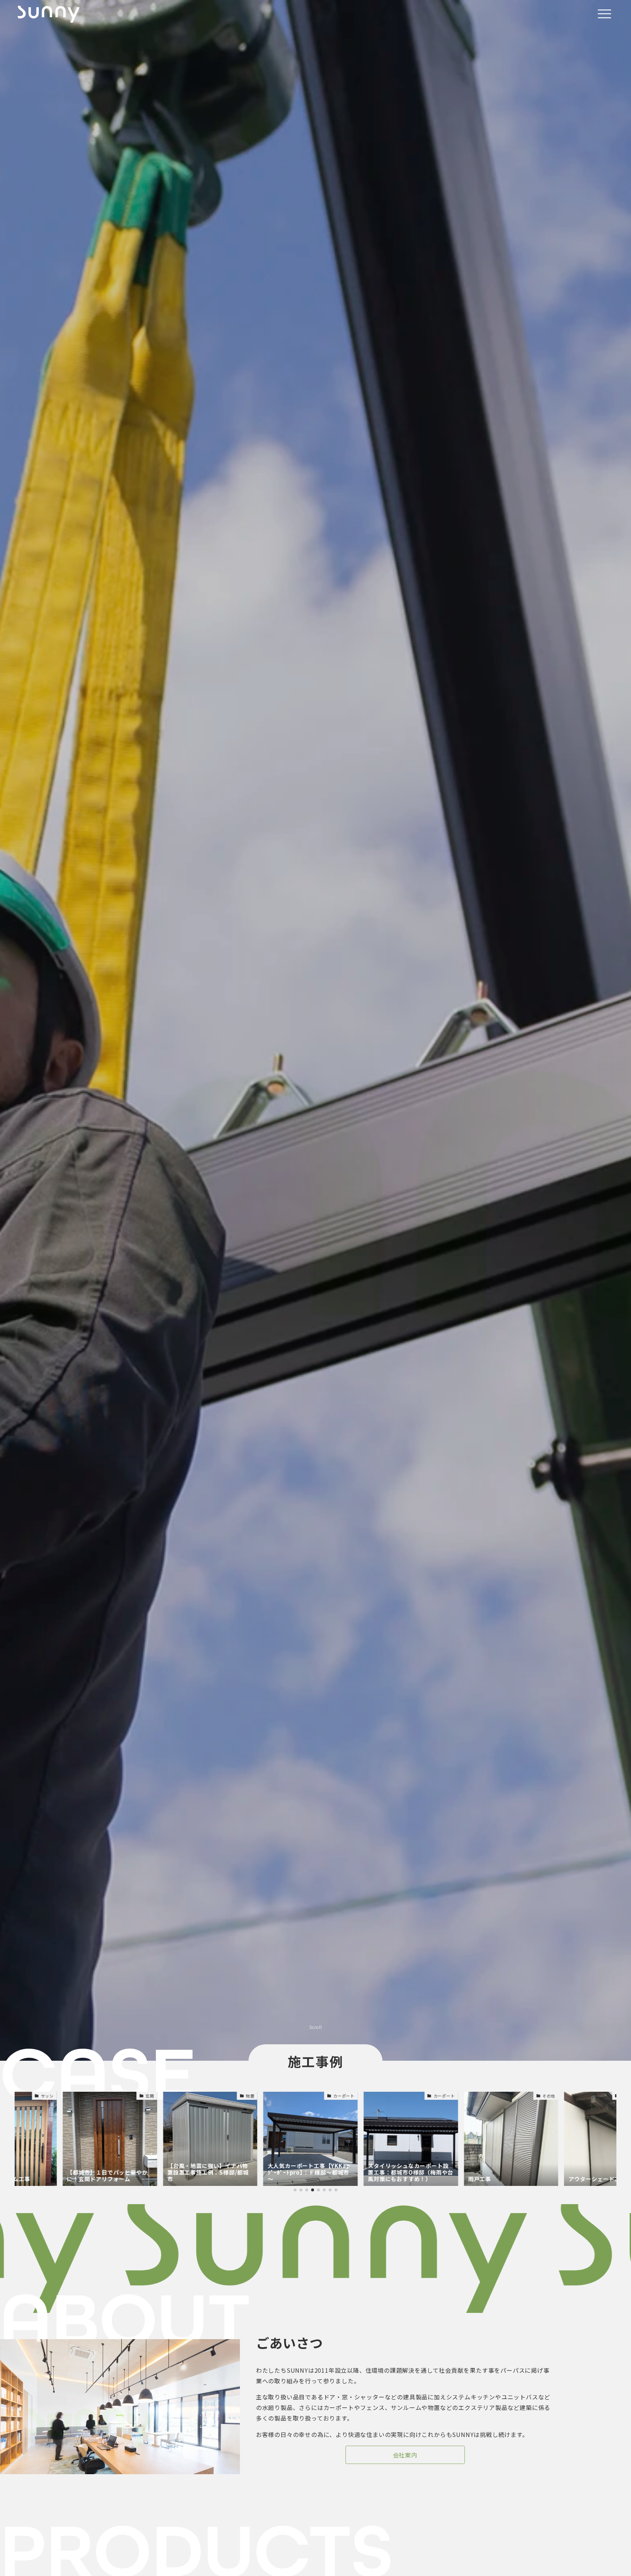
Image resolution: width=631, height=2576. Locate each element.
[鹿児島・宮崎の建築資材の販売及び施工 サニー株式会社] (49, 14)
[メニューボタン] (604, 14)
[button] (295, 2190)
